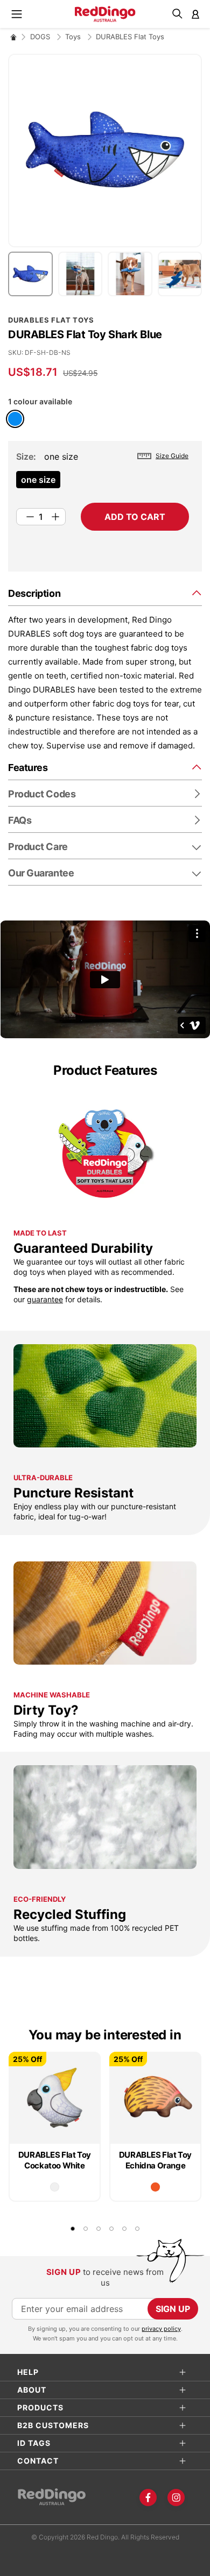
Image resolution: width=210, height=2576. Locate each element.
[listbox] (103, 483)
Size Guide (172, 456)
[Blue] (15, 419)
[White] (55, 2187)
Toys (74, 37)
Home (13, 37)
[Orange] (155, 2187)
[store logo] (105, 14)
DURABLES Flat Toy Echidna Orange (155, 2160)
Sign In (195, 14)
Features (28, 768)
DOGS (41, 37)
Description (34, 593)
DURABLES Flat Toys (130, 37)
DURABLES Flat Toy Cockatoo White (55, 2160)
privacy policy (161, 2329)
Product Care (38, 847)
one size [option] (38, 480)
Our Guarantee (41, 873)
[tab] (105, 593)
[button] (33, 274)
